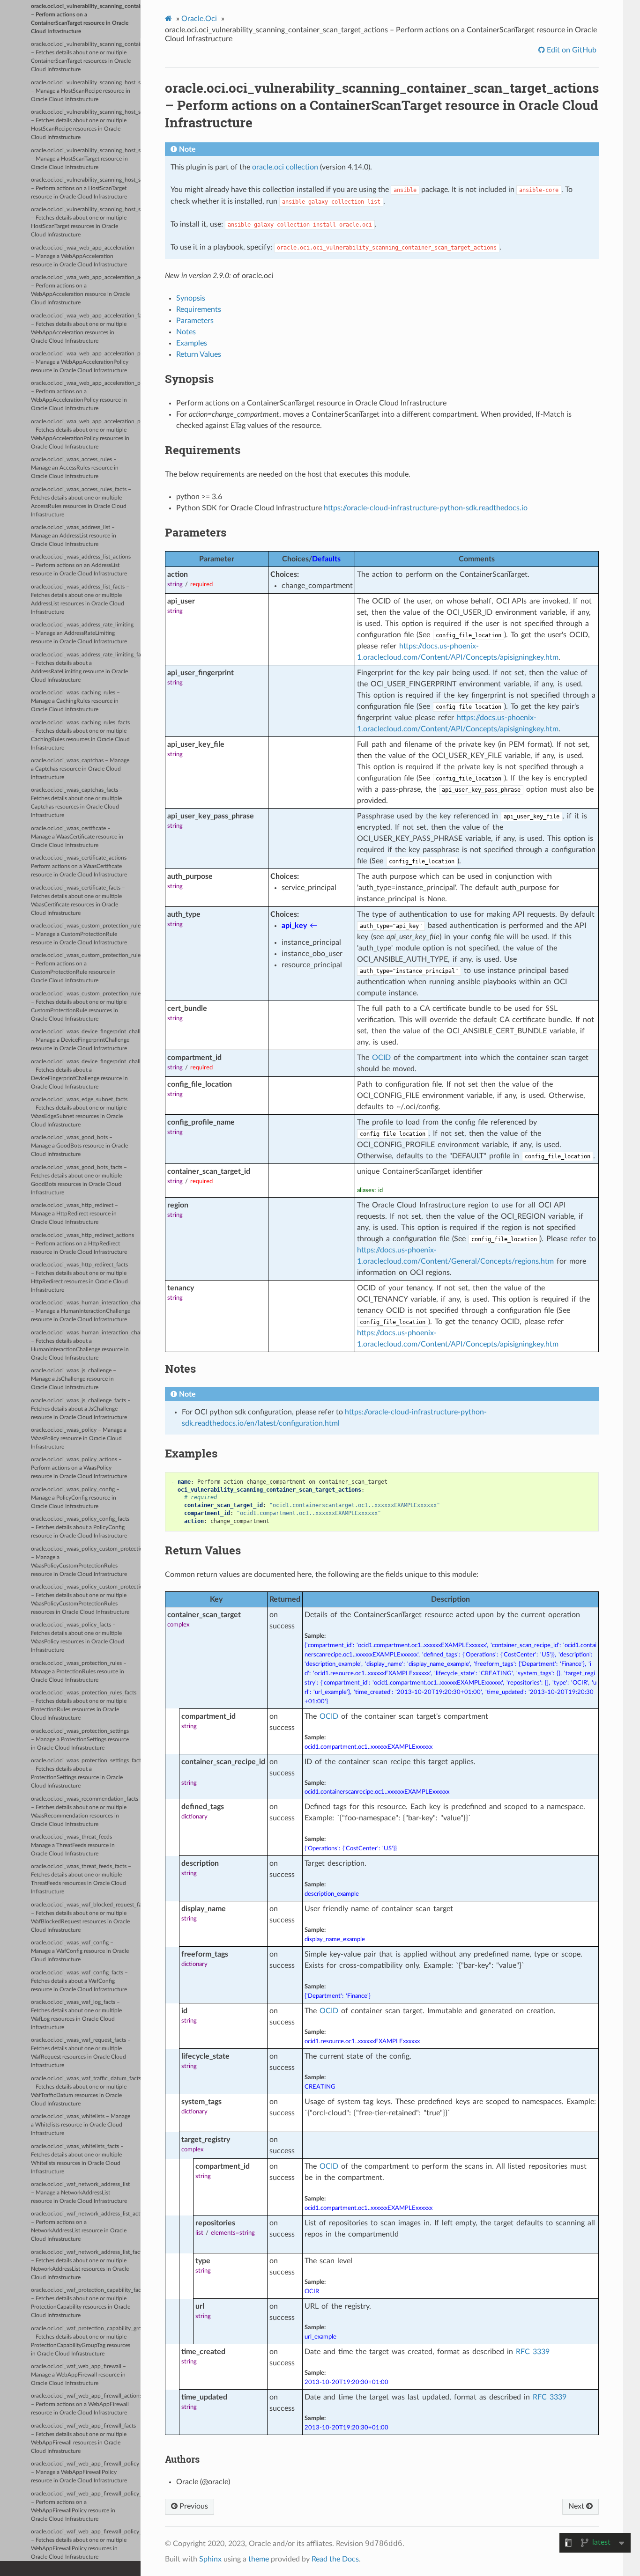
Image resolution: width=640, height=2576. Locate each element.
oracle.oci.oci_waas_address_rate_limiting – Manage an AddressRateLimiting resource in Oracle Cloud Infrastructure (82, 633)
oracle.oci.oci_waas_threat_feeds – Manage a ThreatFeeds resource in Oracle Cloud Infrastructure (74, 1845)
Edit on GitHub (571, 50)
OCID (381, 1058)
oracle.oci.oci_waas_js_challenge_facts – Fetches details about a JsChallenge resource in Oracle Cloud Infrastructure (81, 1409)
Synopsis (191, 298)
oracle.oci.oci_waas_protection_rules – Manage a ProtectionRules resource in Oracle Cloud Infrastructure (79, 1672)
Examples (192, 343)
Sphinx (210, 2559)
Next (577, 2506)
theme (259, 2559)
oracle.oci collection (285, 167)
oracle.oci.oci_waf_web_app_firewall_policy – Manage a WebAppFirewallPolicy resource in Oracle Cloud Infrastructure (85, 2472)
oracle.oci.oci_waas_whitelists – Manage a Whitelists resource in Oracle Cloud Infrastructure (81, 2125)
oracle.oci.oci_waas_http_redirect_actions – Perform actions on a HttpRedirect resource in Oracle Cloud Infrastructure (82, 1244)
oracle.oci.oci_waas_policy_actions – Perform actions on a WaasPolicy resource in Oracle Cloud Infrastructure (79, 1468)
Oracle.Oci (199, 19)
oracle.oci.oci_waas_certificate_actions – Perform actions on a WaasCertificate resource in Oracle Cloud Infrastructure (81, 866)
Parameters (195, 321)
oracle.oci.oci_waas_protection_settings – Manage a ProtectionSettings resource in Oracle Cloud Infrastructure (80, 1740)
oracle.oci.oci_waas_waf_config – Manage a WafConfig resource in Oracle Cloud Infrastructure (80, 1951)
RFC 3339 (533, 2352)
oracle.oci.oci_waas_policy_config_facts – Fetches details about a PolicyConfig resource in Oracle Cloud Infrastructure (80, 1527)
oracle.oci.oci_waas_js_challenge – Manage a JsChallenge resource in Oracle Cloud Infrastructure (74, 1379)
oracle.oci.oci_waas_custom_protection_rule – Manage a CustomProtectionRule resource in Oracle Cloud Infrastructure (86, 934)
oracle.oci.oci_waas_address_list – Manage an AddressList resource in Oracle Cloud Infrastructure (74, 536)
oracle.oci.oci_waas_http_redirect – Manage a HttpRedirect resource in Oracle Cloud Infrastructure (74, 1214)
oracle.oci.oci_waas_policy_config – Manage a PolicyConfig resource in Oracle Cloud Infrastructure (75, 1498)
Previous (193, 2506)
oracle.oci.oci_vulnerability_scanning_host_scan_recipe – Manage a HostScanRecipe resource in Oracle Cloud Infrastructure (86, 91)
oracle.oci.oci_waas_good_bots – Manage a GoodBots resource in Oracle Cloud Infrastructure (79, 1146)
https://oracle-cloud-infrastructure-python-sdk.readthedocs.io (426, 508)
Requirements (199, 309)
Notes (186, 332)
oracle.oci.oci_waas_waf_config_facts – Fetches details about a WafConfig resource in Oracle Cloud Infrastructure (79, 1981)
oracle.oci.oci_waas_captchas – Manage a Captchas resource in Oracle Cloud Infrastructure (80, 769)
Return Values (199, 354)
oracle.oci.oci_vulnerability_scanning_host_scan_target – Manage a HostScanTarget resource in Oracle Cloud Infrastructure (86, 159)
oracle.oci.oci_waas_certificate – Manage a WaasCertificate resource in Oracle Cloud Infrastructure (77, 837)
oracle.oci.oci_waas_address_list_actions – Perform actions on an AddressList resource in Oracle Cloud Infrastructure (81, 565)
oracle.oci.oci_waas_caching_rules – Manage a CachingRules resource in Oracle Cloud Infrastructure (75, 701)
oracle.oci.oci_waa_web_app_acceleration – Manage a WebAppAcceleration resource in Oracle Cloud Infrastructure (83, 256)
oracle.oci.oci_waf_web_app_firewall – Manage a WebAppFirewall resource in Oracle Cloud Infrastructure (78, 2375)
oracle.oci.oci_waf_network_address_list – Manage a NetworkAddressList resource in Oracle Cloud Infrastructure (80, 2193)
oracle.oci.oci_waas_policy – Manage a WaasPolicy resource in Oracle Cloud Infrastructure (79, 1439)
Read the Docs (335, 2559)
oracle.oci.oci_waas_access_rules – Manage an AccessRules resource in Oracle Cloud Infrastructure (75, 468)
